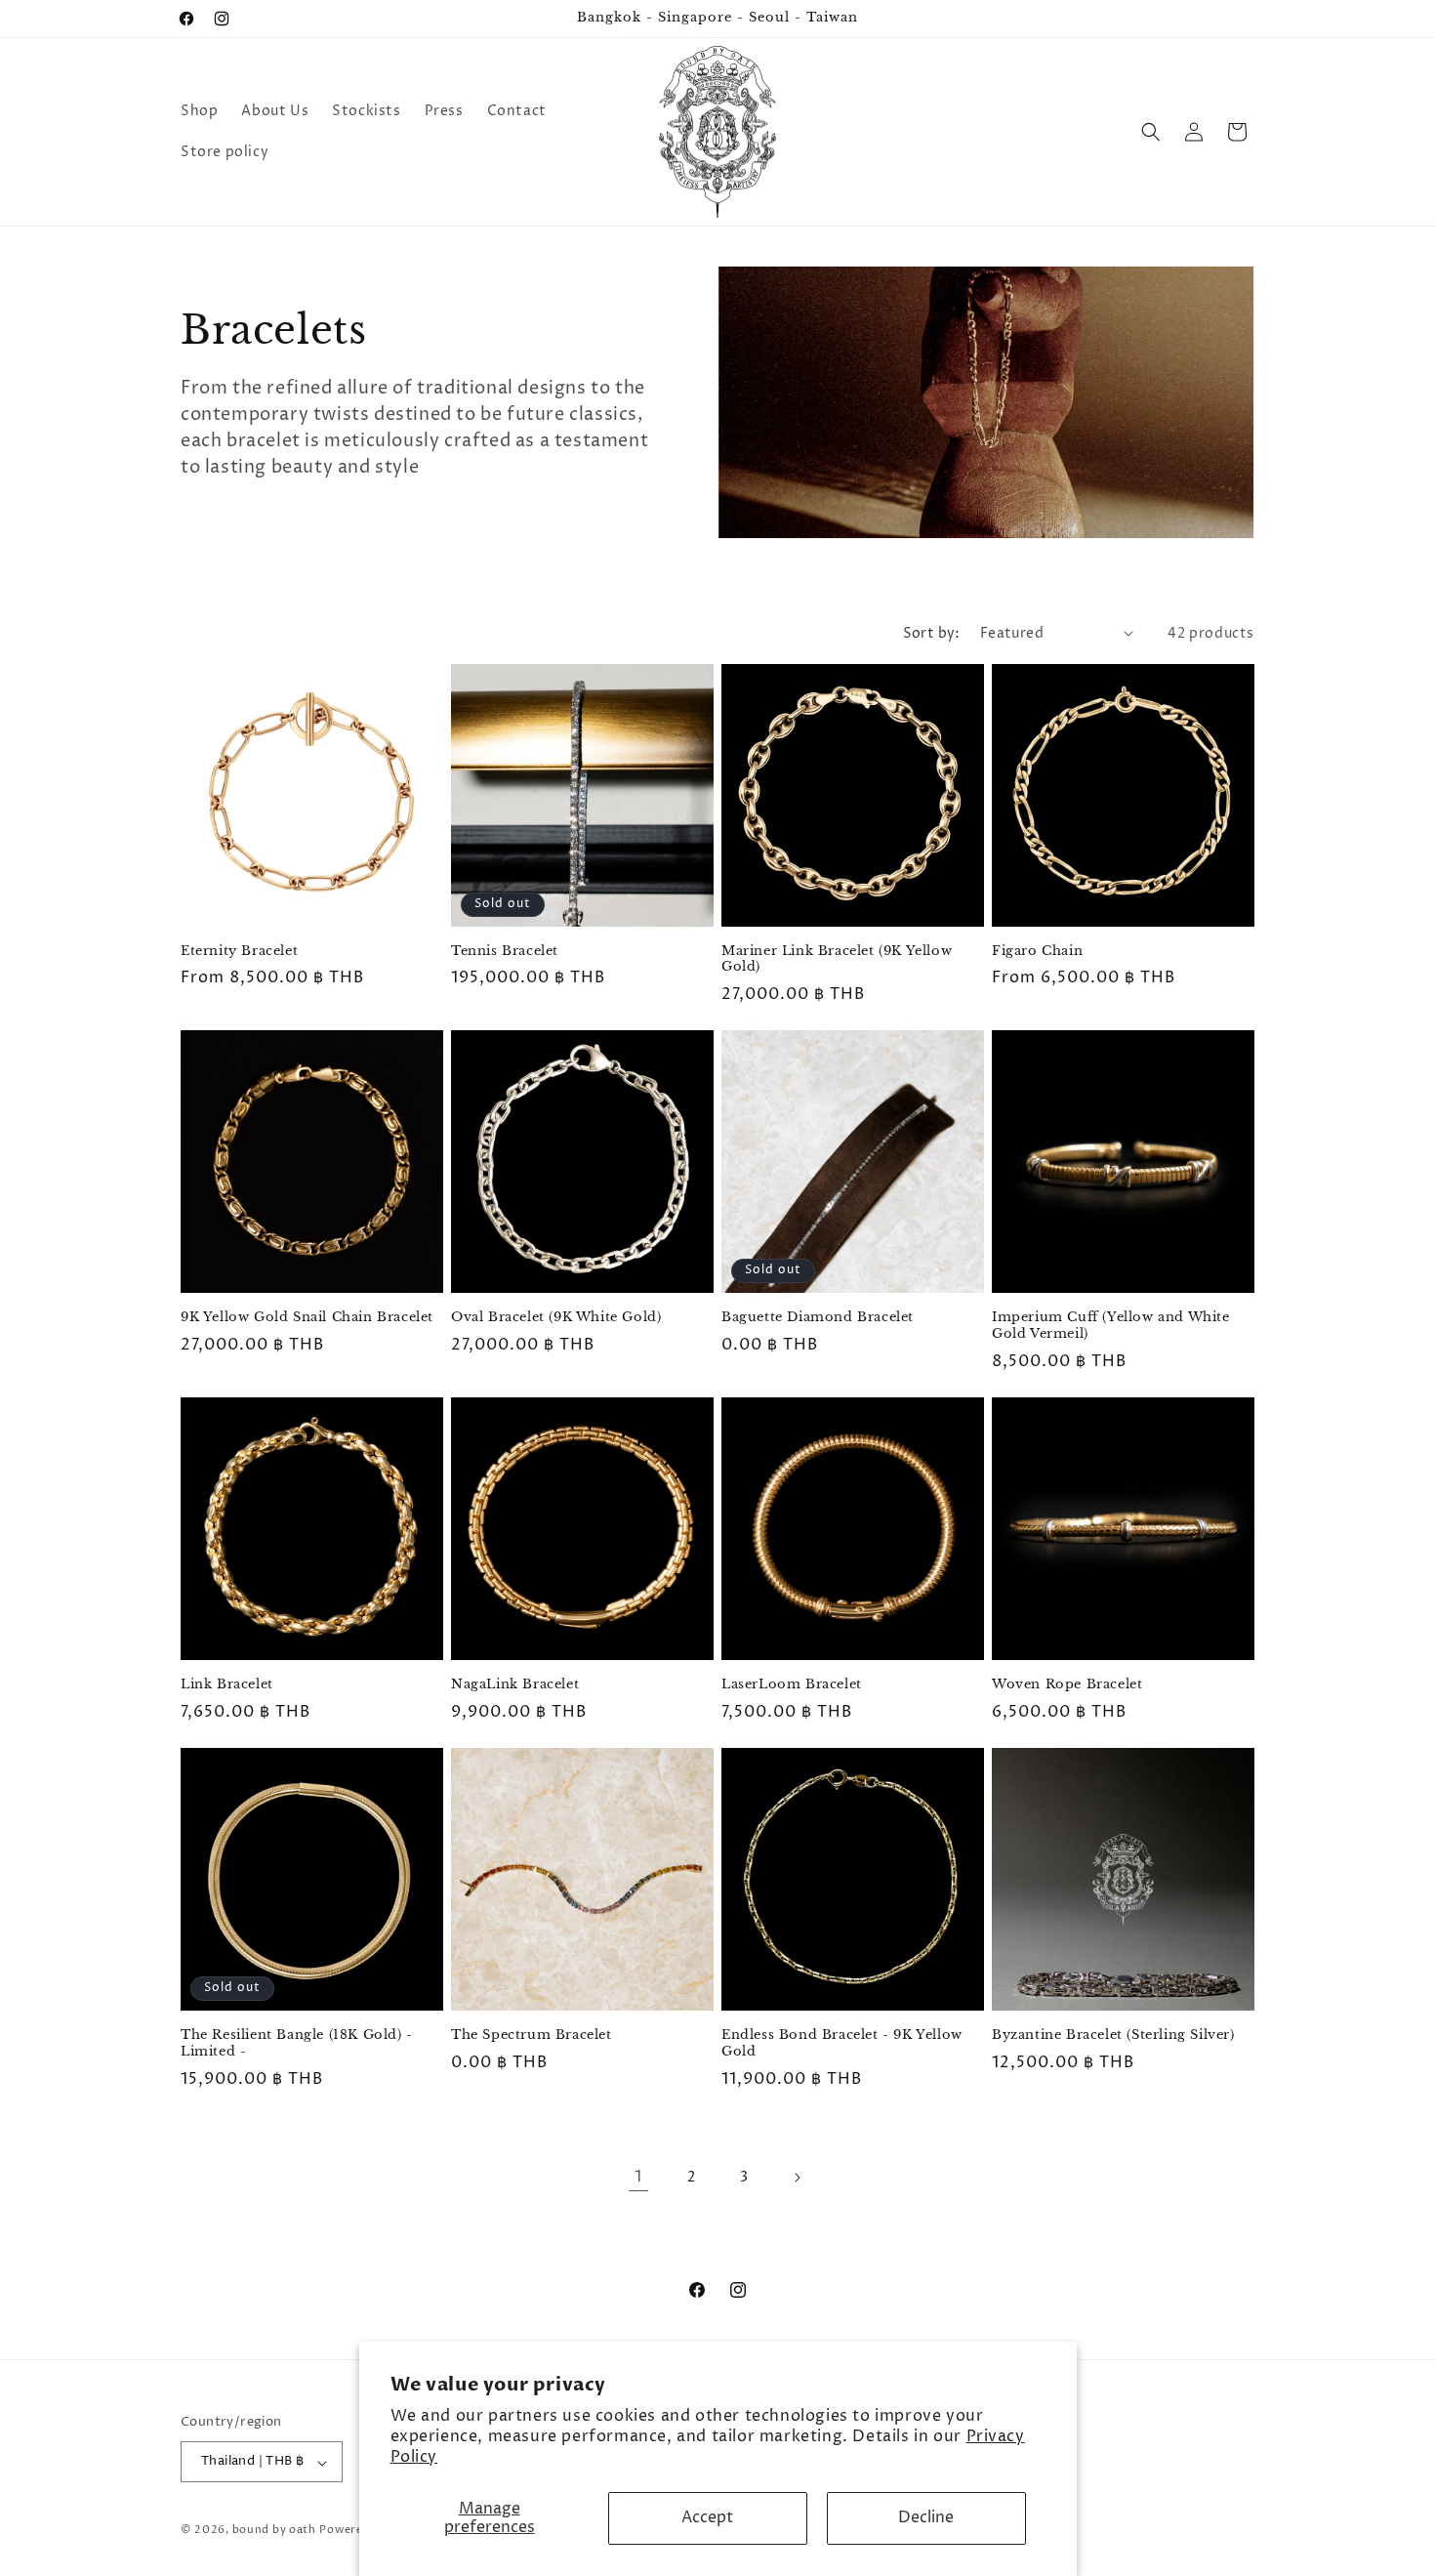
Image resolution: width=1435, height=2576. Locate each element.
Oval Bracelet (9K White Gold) (556, 1317)
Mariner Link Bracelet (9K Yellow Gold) (837, 959)
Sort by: (932, 633)
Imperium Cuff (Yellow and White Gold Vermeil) (1111, 1326)
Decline (926, 2517)
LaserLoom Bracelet (792, 1684)
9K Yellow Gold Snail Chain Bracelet (307, 1317)
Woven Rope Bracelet (1067, 1684)
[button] (1151, 132)
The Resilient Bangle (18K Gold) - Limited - (297, 2043)
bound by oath (274, 2531)
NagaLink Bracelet (515, 1684)
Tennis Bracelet (505, 951)
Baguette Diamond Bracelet (818, 1317)
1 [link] (638, 2177)
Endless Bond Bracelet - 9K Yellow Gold (842, 2043)
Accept (707, 2517)
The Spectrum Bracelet (532, 2035)
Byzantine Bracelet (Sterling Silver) (1113, 2035)
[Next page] (797, 2178)
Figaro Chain (1037, 951)
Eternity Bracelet (239, 951)
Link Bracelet (227, 1684)
